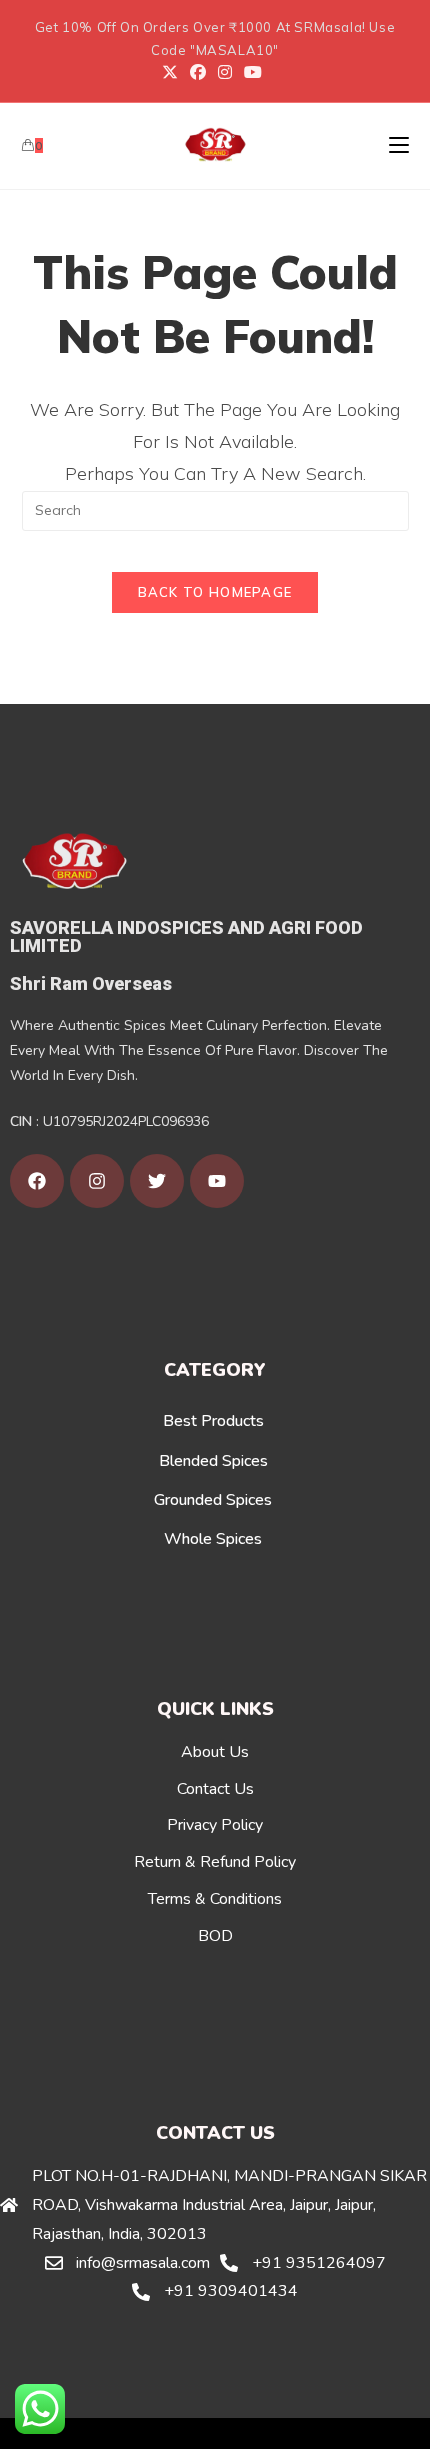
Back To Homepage (215, 592)
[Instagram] (225, 72)
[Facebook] (198, 72)
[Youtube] (253, 72)
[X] (173, 72)
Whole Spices (213, 1539)
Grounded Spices (213, 1500)
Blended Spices (213, 1461)
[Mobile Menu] (399, 145)
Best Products (213, 1421)
